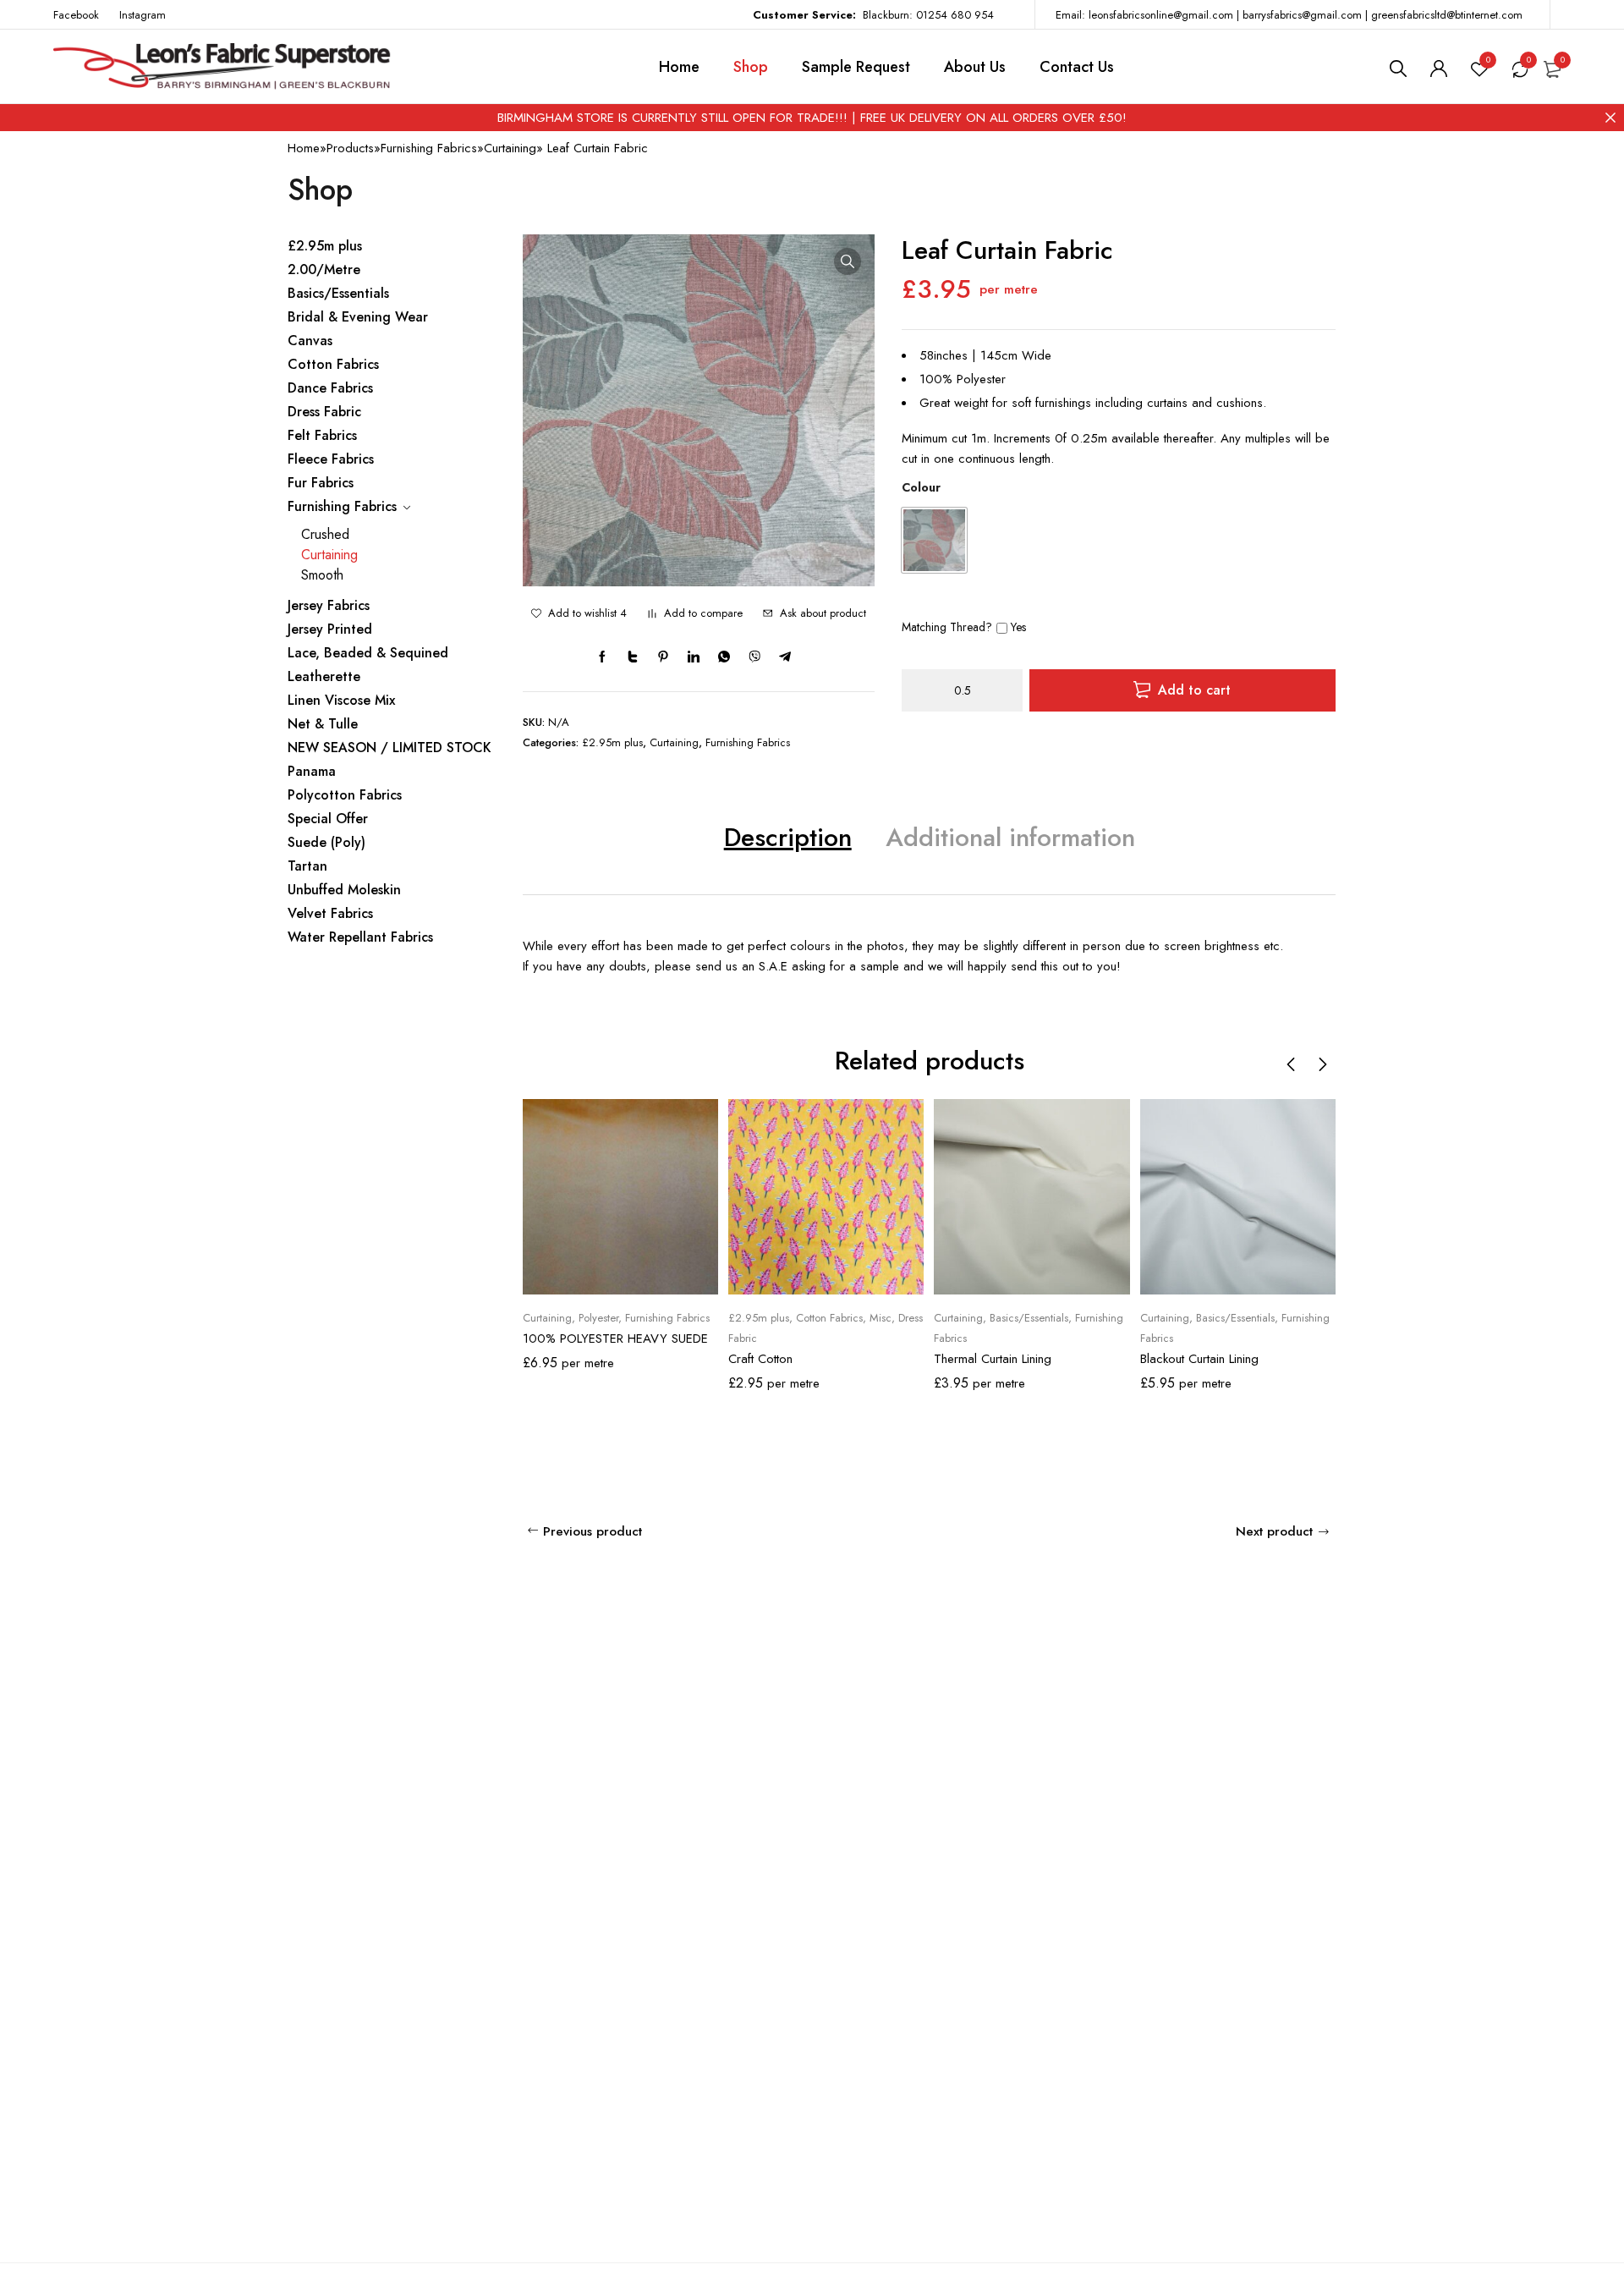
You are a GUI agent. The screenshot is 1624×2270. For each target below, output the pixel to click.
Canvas (310, 341)
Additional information (1010, 837)
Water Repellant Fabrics (360, 937)
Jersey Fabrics (329, 605)
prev (1292, 1064)
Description (788, 837)
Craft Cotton (760, 1359)
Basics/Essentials (338, 293)
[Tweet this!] (633, 657)
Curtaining (510, 148)
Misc (881, 1318)
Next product (1274, 1531)
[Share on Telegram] (785, 657)
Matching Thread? (947, 627)
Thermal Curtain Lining (993, 1359)
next (1322, 1064)
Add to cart (1194, 690)
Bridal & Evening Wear (358, 317)
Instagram (143, 15)
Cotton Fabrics (333, 364)
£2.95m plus (325, 246)
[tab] (788, 837)
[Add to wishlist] (536, 613)
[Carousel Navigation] (1307, 1064)
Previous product (593, 1531)
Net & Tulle (323, 724)
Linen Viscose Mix (341, 700)
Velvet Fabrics (330, 913)
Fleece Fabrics (331, 459)
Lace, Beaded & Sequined (368, 653)
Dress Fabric (324, 412)
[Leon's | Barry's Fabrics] (222, 67)
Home (304, 148)
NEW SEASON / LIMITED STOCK (390, 748)
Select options (631, 1278)
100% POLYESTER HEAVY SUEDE (615, 1338)
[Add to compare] (652, 613)
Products (350, 148)
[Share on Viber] (754, 657)
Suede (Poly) (326, 842)
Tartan (307, 866)
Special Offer (328, 819)
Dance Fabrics (330, 388)
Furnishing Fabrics (429, 148)
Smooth (322, 575)
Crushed (325, 534)
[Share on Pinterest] (663, 657)
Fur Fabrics (321, 483)
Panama (312, 771)
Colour (921, 487)
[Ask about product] (768, 613)
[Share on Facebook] (602, 657)
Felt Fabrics (322, 435)
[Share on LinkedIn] (694, 657)
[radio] (934, 540)
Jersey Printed (330, 629)
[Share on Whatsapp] (724, 657)
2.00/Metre (324, 269)
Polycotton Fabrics (345, 795)
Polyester (598, 1318)
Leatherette (324, 676)
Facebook (76, 15)
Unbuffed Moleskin (344, 890)
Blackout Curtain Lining (1199, 1359)
